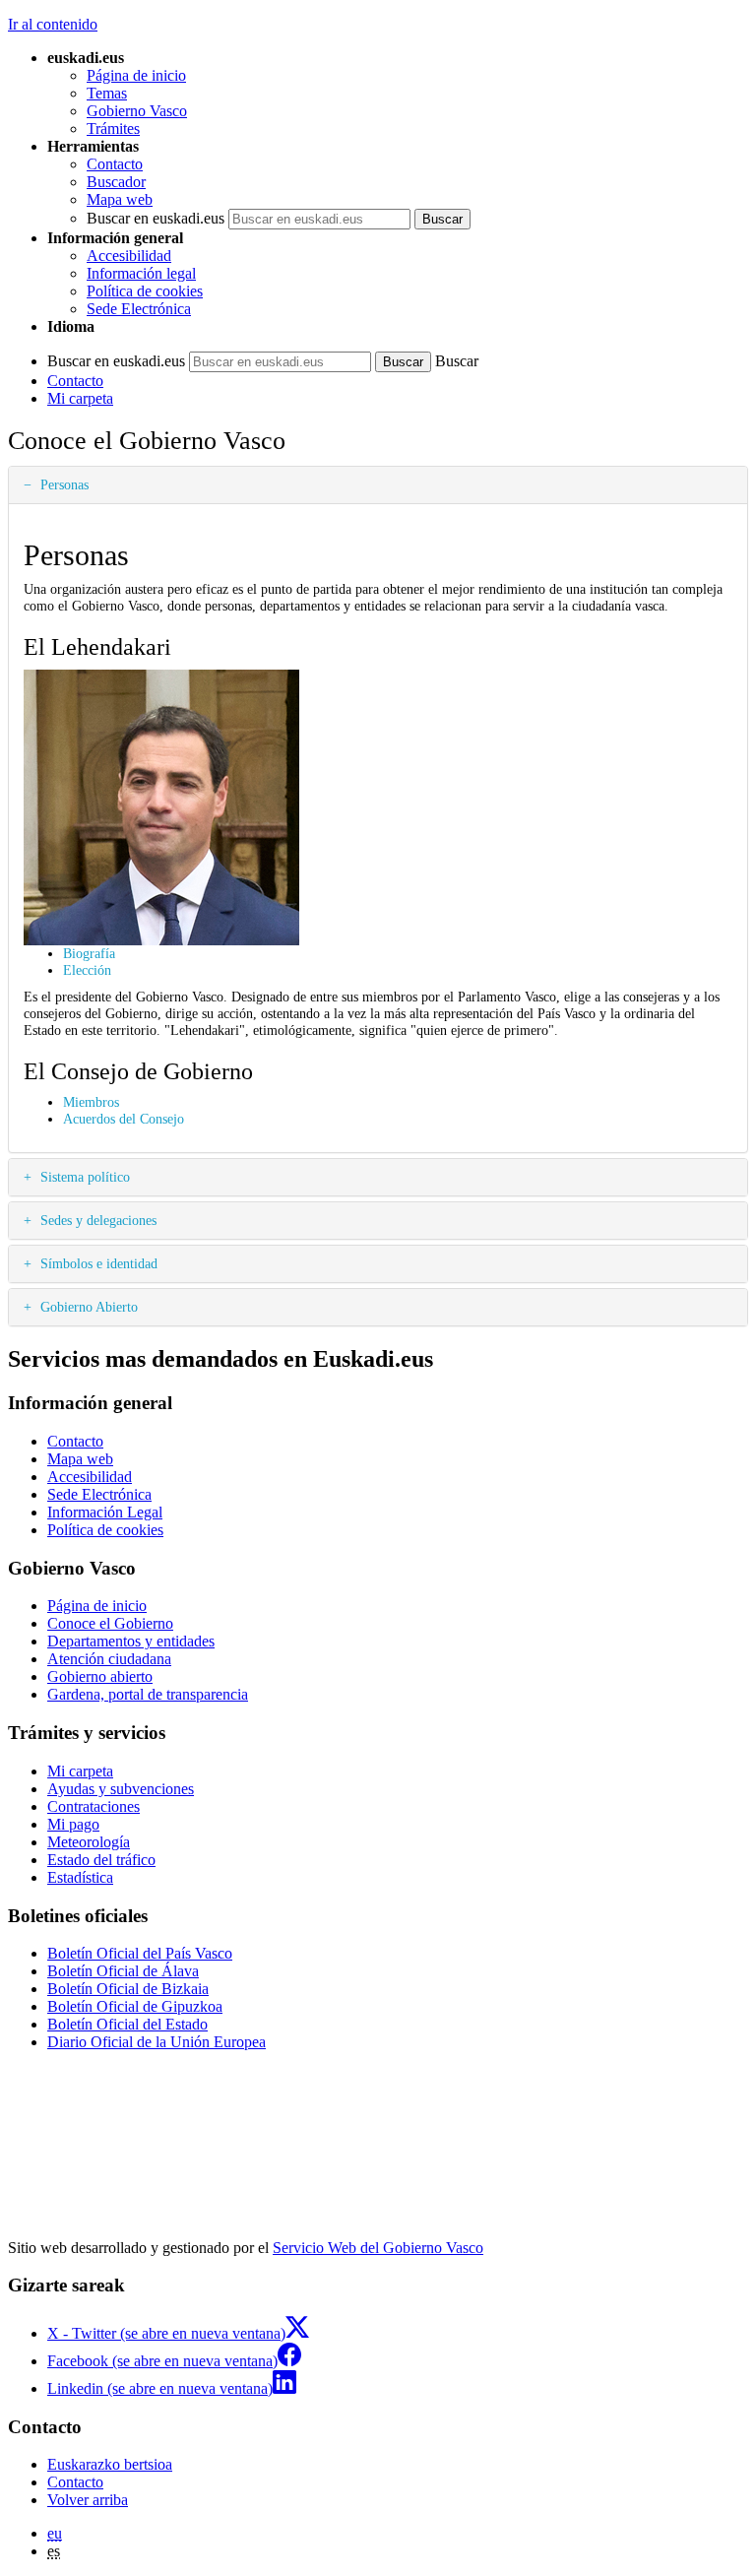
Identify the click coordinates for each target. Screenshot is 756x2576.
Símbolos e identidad (97, 1263)
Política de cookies (145, 291)
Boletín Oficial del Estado (127, 2024)
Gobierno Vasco (137, 111)
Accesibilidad (129, 256)
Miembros (91, 1102)
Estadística (80, 1877)
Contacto (115, 164)
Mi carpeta (80, 398)
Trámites (113, 129)
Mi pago (73, 1824)
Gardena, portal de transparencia (148, 1694)
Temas (107, 93)
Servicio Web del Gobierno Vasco (378, 2248)
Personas (63, 484)
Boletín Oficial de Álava (123, 1971)
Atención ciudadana (109, 1659)
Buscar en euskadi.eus (156, 218)
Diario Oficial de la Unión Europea (157, 2042)
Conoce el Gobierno (110, 1623)
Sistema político (83, 1177)
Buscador (116, 182)
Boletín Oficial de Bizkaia (128, 1989)
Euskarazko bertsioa (110, 2464)
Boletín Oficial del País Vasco (140, 1953)
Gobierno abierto (100, 1676)
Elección (87, 970)
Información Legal (105, 1512)
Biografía (89, 953)
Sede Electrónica (139, 309)
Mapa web (120, 199)
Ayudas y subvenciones (121, 1789)
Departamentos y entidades (131, 1641)
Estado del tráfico (101, 1860)
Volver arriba (88, 2500)
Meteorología (89, 1842)
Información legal (141, 273)
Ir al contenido (53, 24)
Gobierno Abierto (87, 1307)
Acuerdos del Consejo (124, 1119)
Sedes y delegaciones (96, 1220)
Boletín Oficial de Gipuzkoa (135, 2006)
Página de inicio (136, 75)
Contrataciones (94, 1806)
